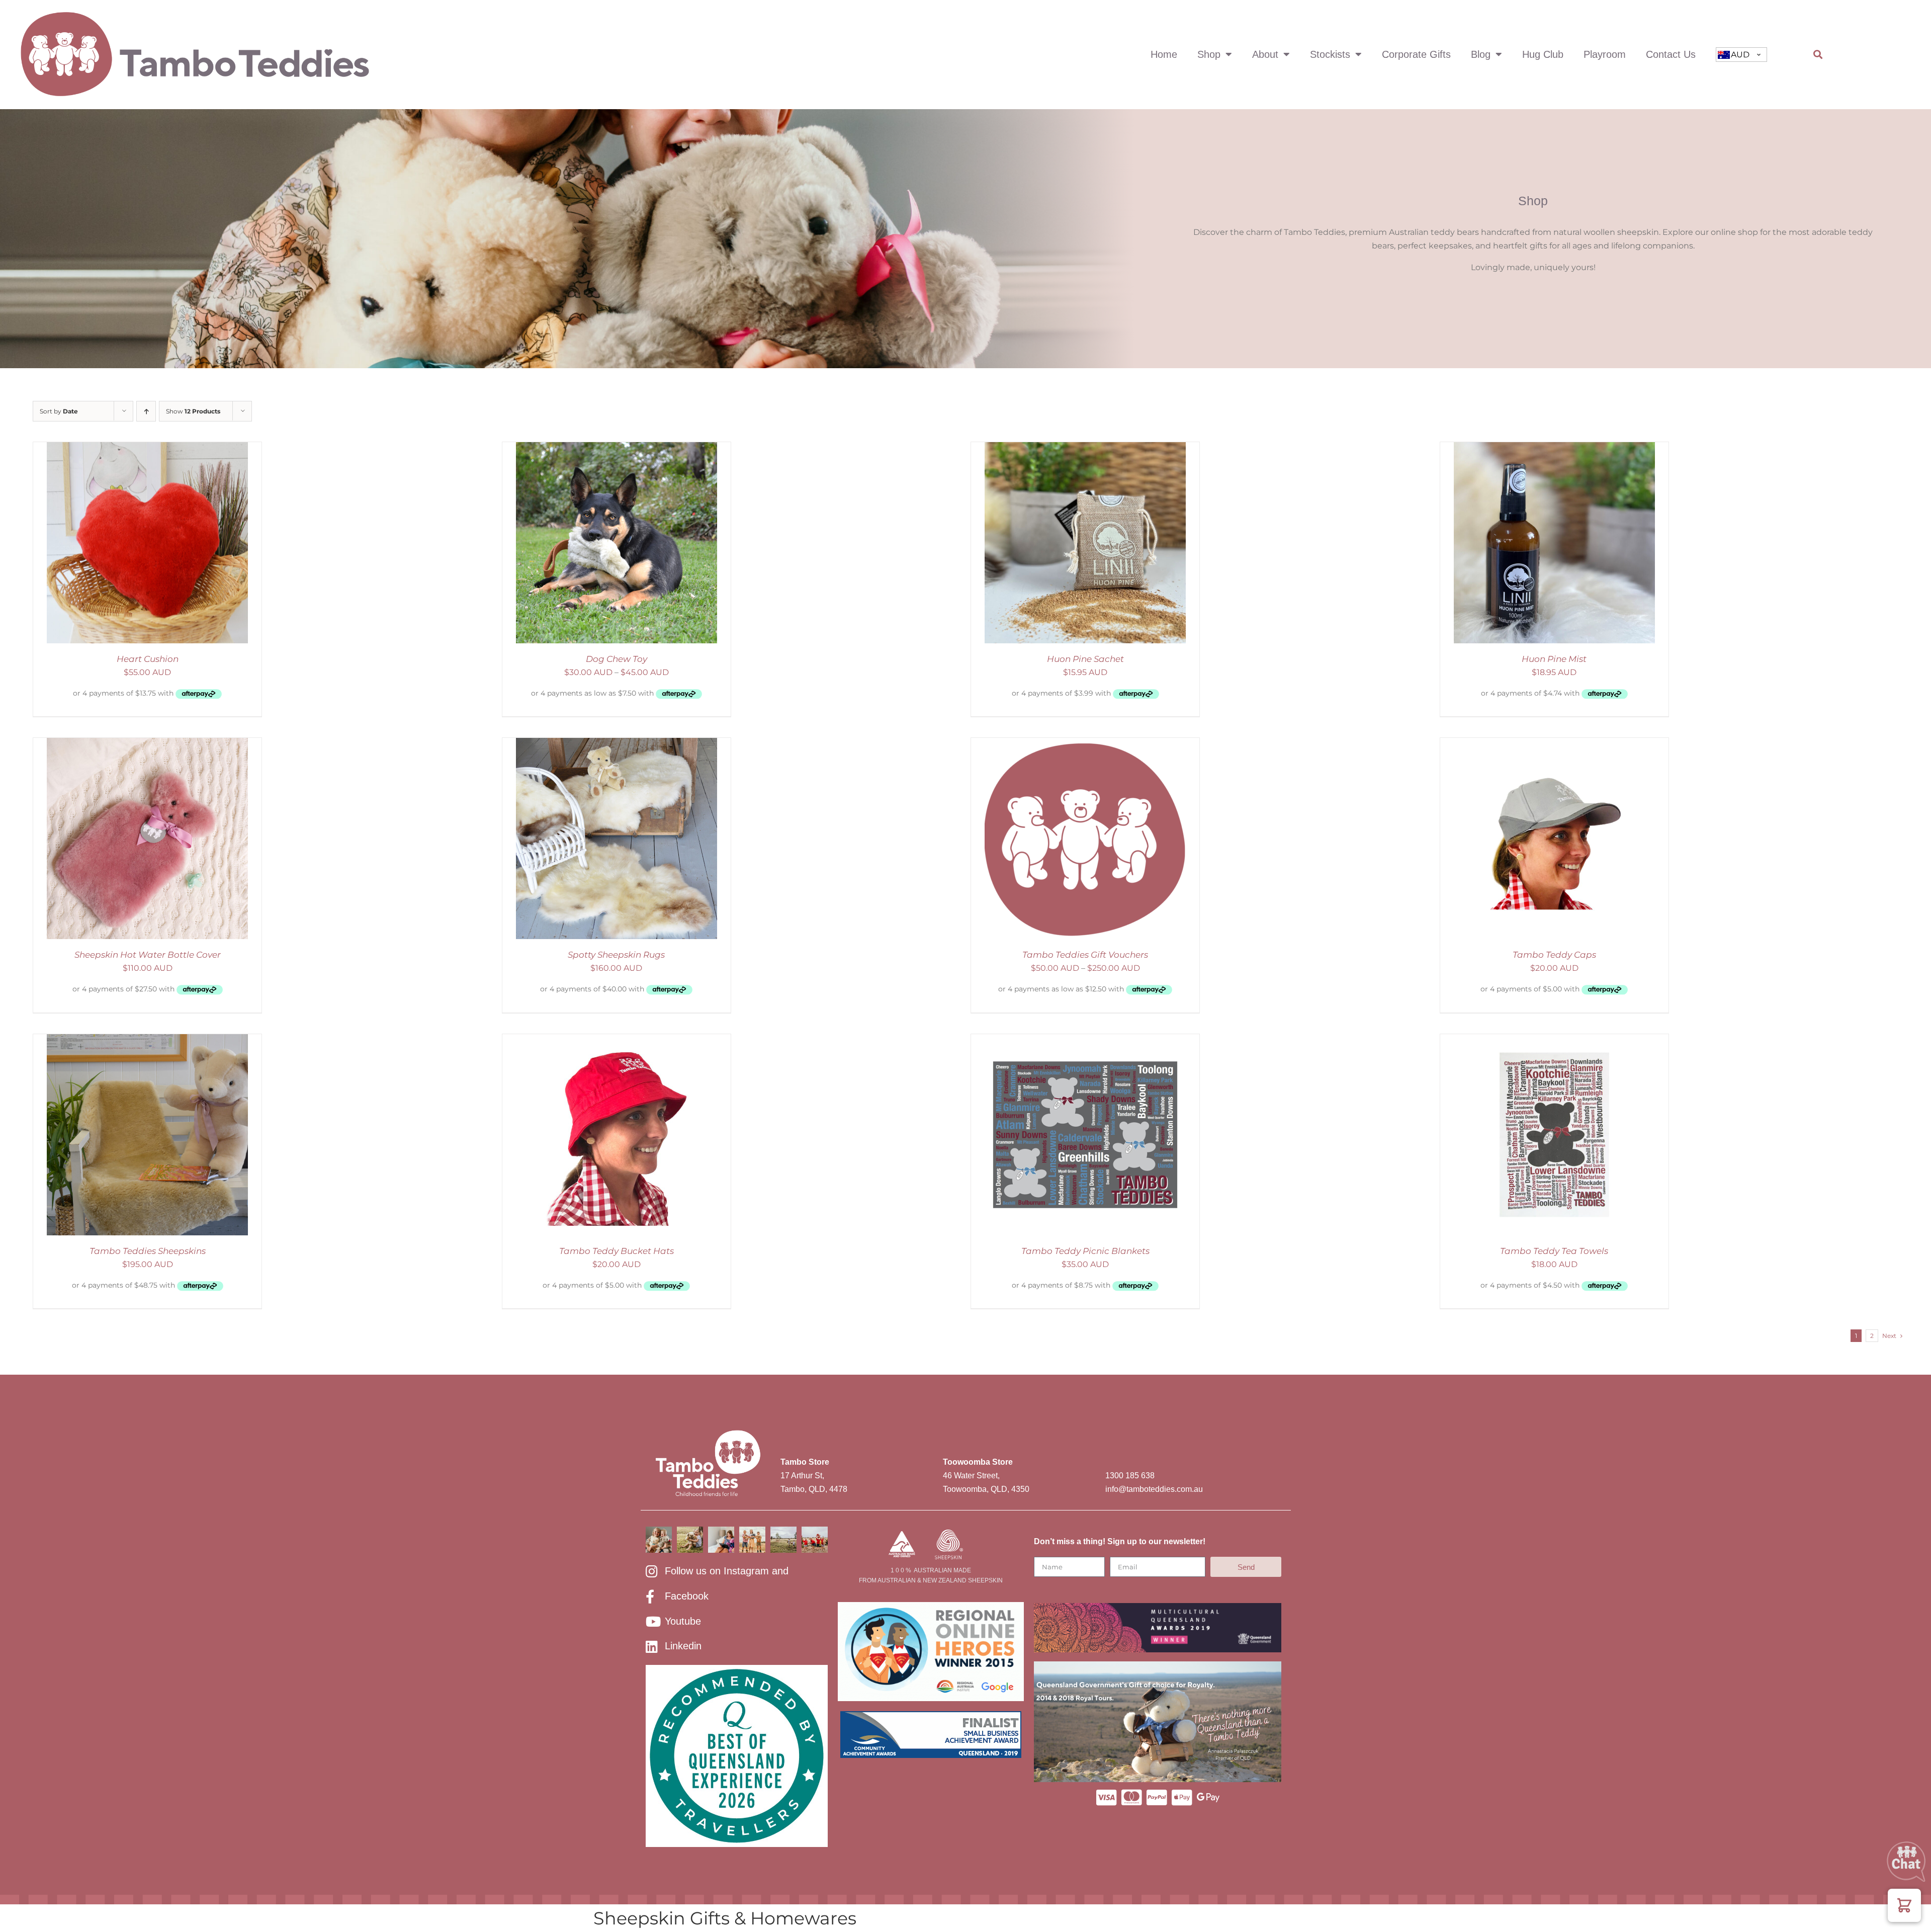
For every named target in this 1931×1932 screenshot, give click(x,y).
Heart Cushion (148, 659)
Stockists (1330, 54)
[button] (1818, 55)
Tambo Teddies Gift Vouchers (1085, 955)
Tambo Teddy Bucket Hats (617, 1251)
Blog (1481, 54)
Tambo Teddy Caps (1554, 955)
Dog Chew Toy (617, 659)
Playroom (1605, 54)
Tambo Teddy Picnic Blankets (1085, 1251)
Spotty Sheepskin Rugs (616, 955)
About (1265, 54)
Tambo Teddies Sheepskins (148, 1251)
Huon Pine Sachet (1085, 659)
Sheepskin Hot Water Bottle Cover (148, 955)
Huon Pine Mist (1554, 659)
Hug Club (1543, 54)
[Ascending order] (146, 411)
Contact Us (1671, 54)
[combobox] (1741, 55)
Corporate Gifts (1416, 54)
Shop (1209, 54)
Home (1164, 54)
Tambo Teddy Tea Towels (1554, 1251)
